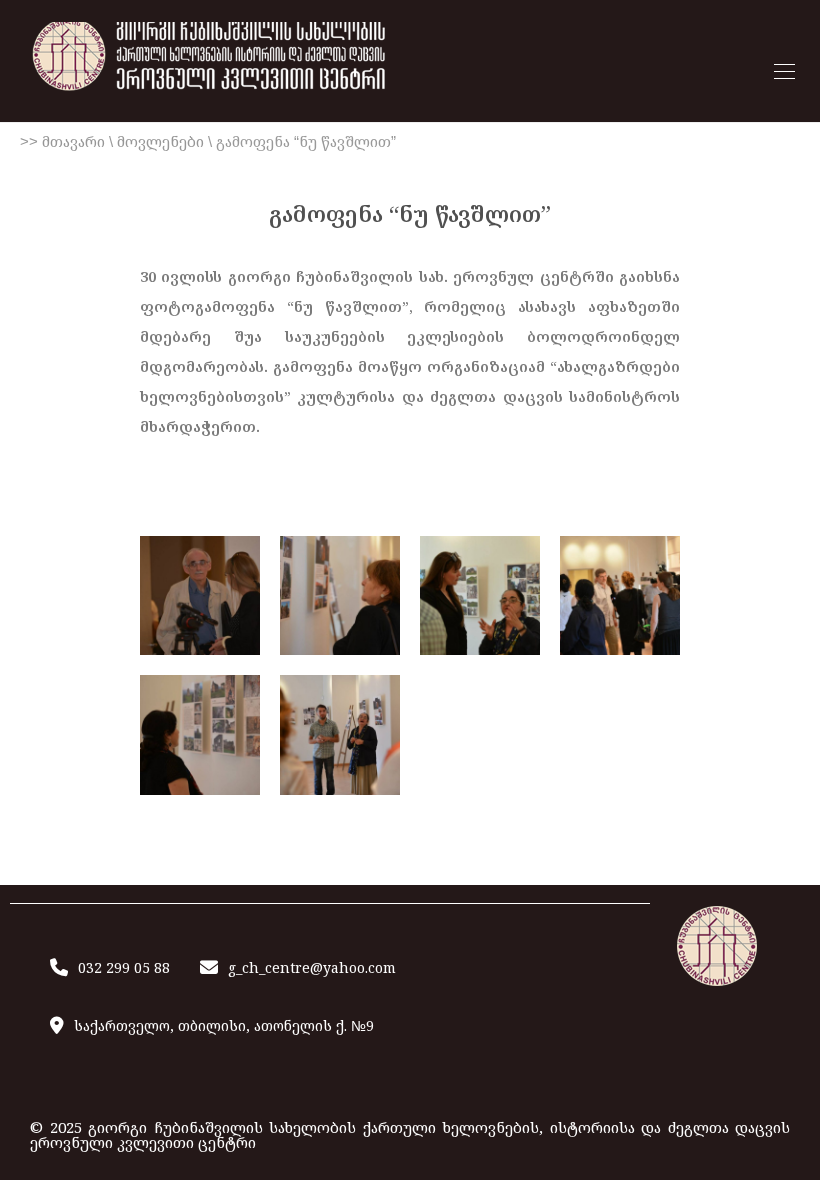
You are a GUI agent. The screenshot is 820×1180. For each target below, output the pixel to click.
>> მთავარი (62, 141)
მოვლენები (160, 141)
